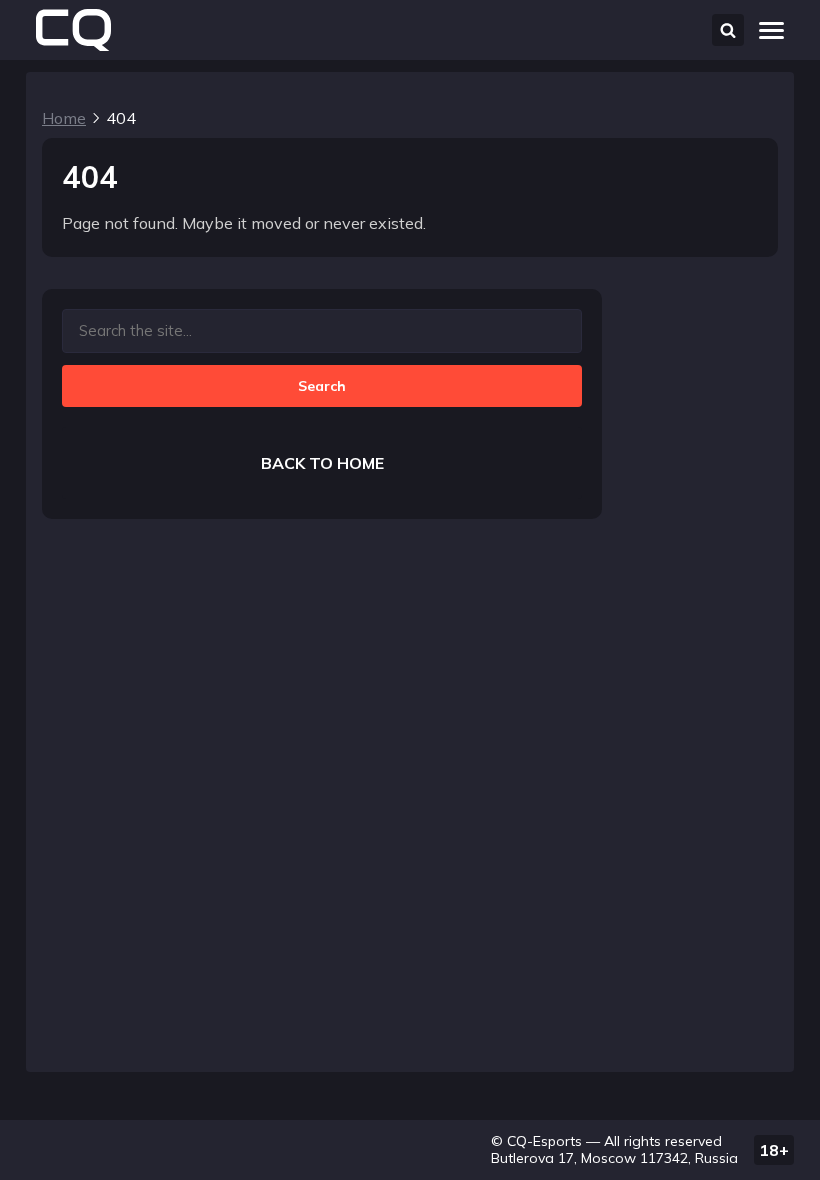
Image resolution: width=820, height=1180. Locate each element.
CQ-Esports (544, 1141)
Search (322, 386)
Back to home (322, 463)
